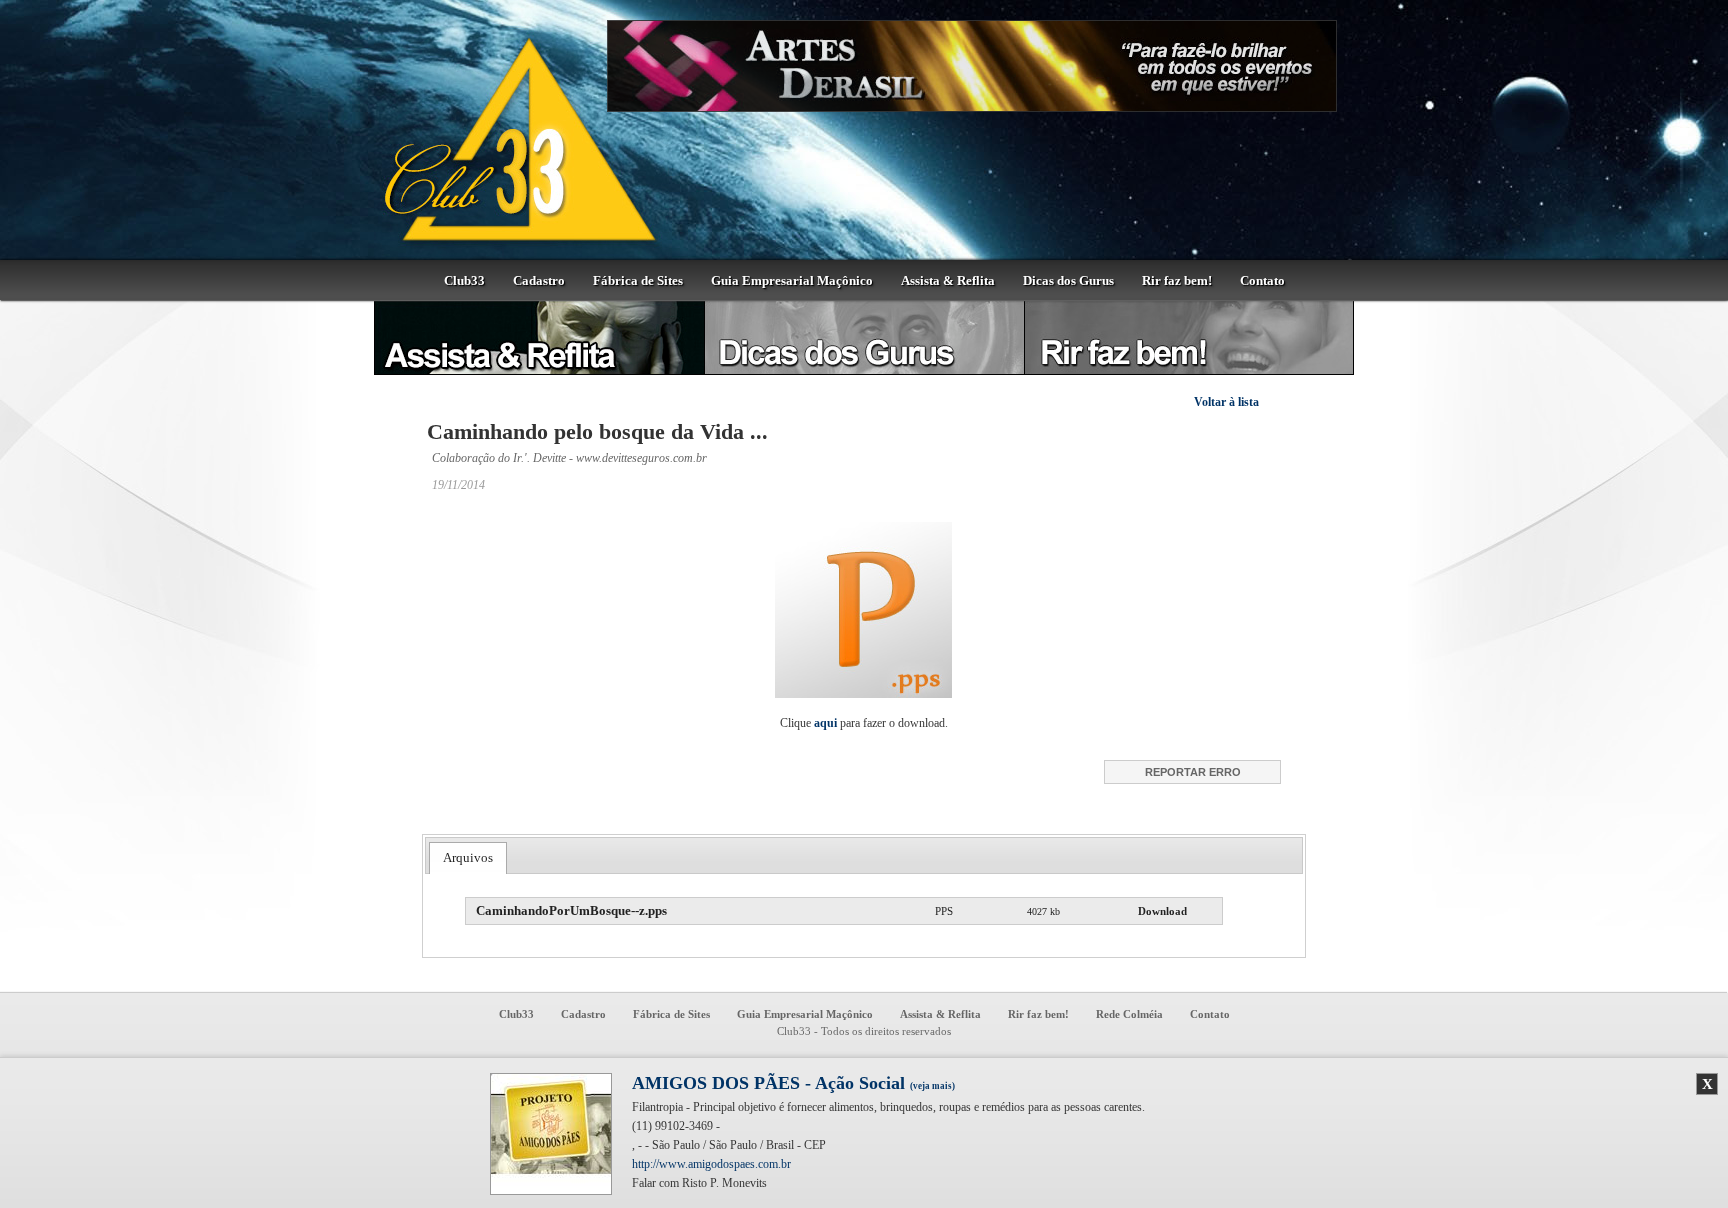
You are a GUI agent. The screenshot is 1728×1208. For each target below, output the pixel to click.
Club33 (464, 280)
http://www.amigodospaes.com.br (711, 1164)
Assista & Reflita (948, 280)
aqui (825, 723)
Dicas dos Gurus (1068, 280)
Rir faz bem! (1177, 280)
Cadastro (539, 280)
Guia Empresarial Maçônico (792, 280)
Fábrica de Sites (638, 280)
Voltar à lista (1226, 402)
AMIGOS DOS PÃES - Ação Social (793, 1083)
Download (1162, 911)
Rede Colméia (1129, 1014)
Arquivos (468, 857)
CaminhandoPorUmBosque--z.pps (571, 910)
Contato (1262, 280)
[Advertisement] (1449, 615)
